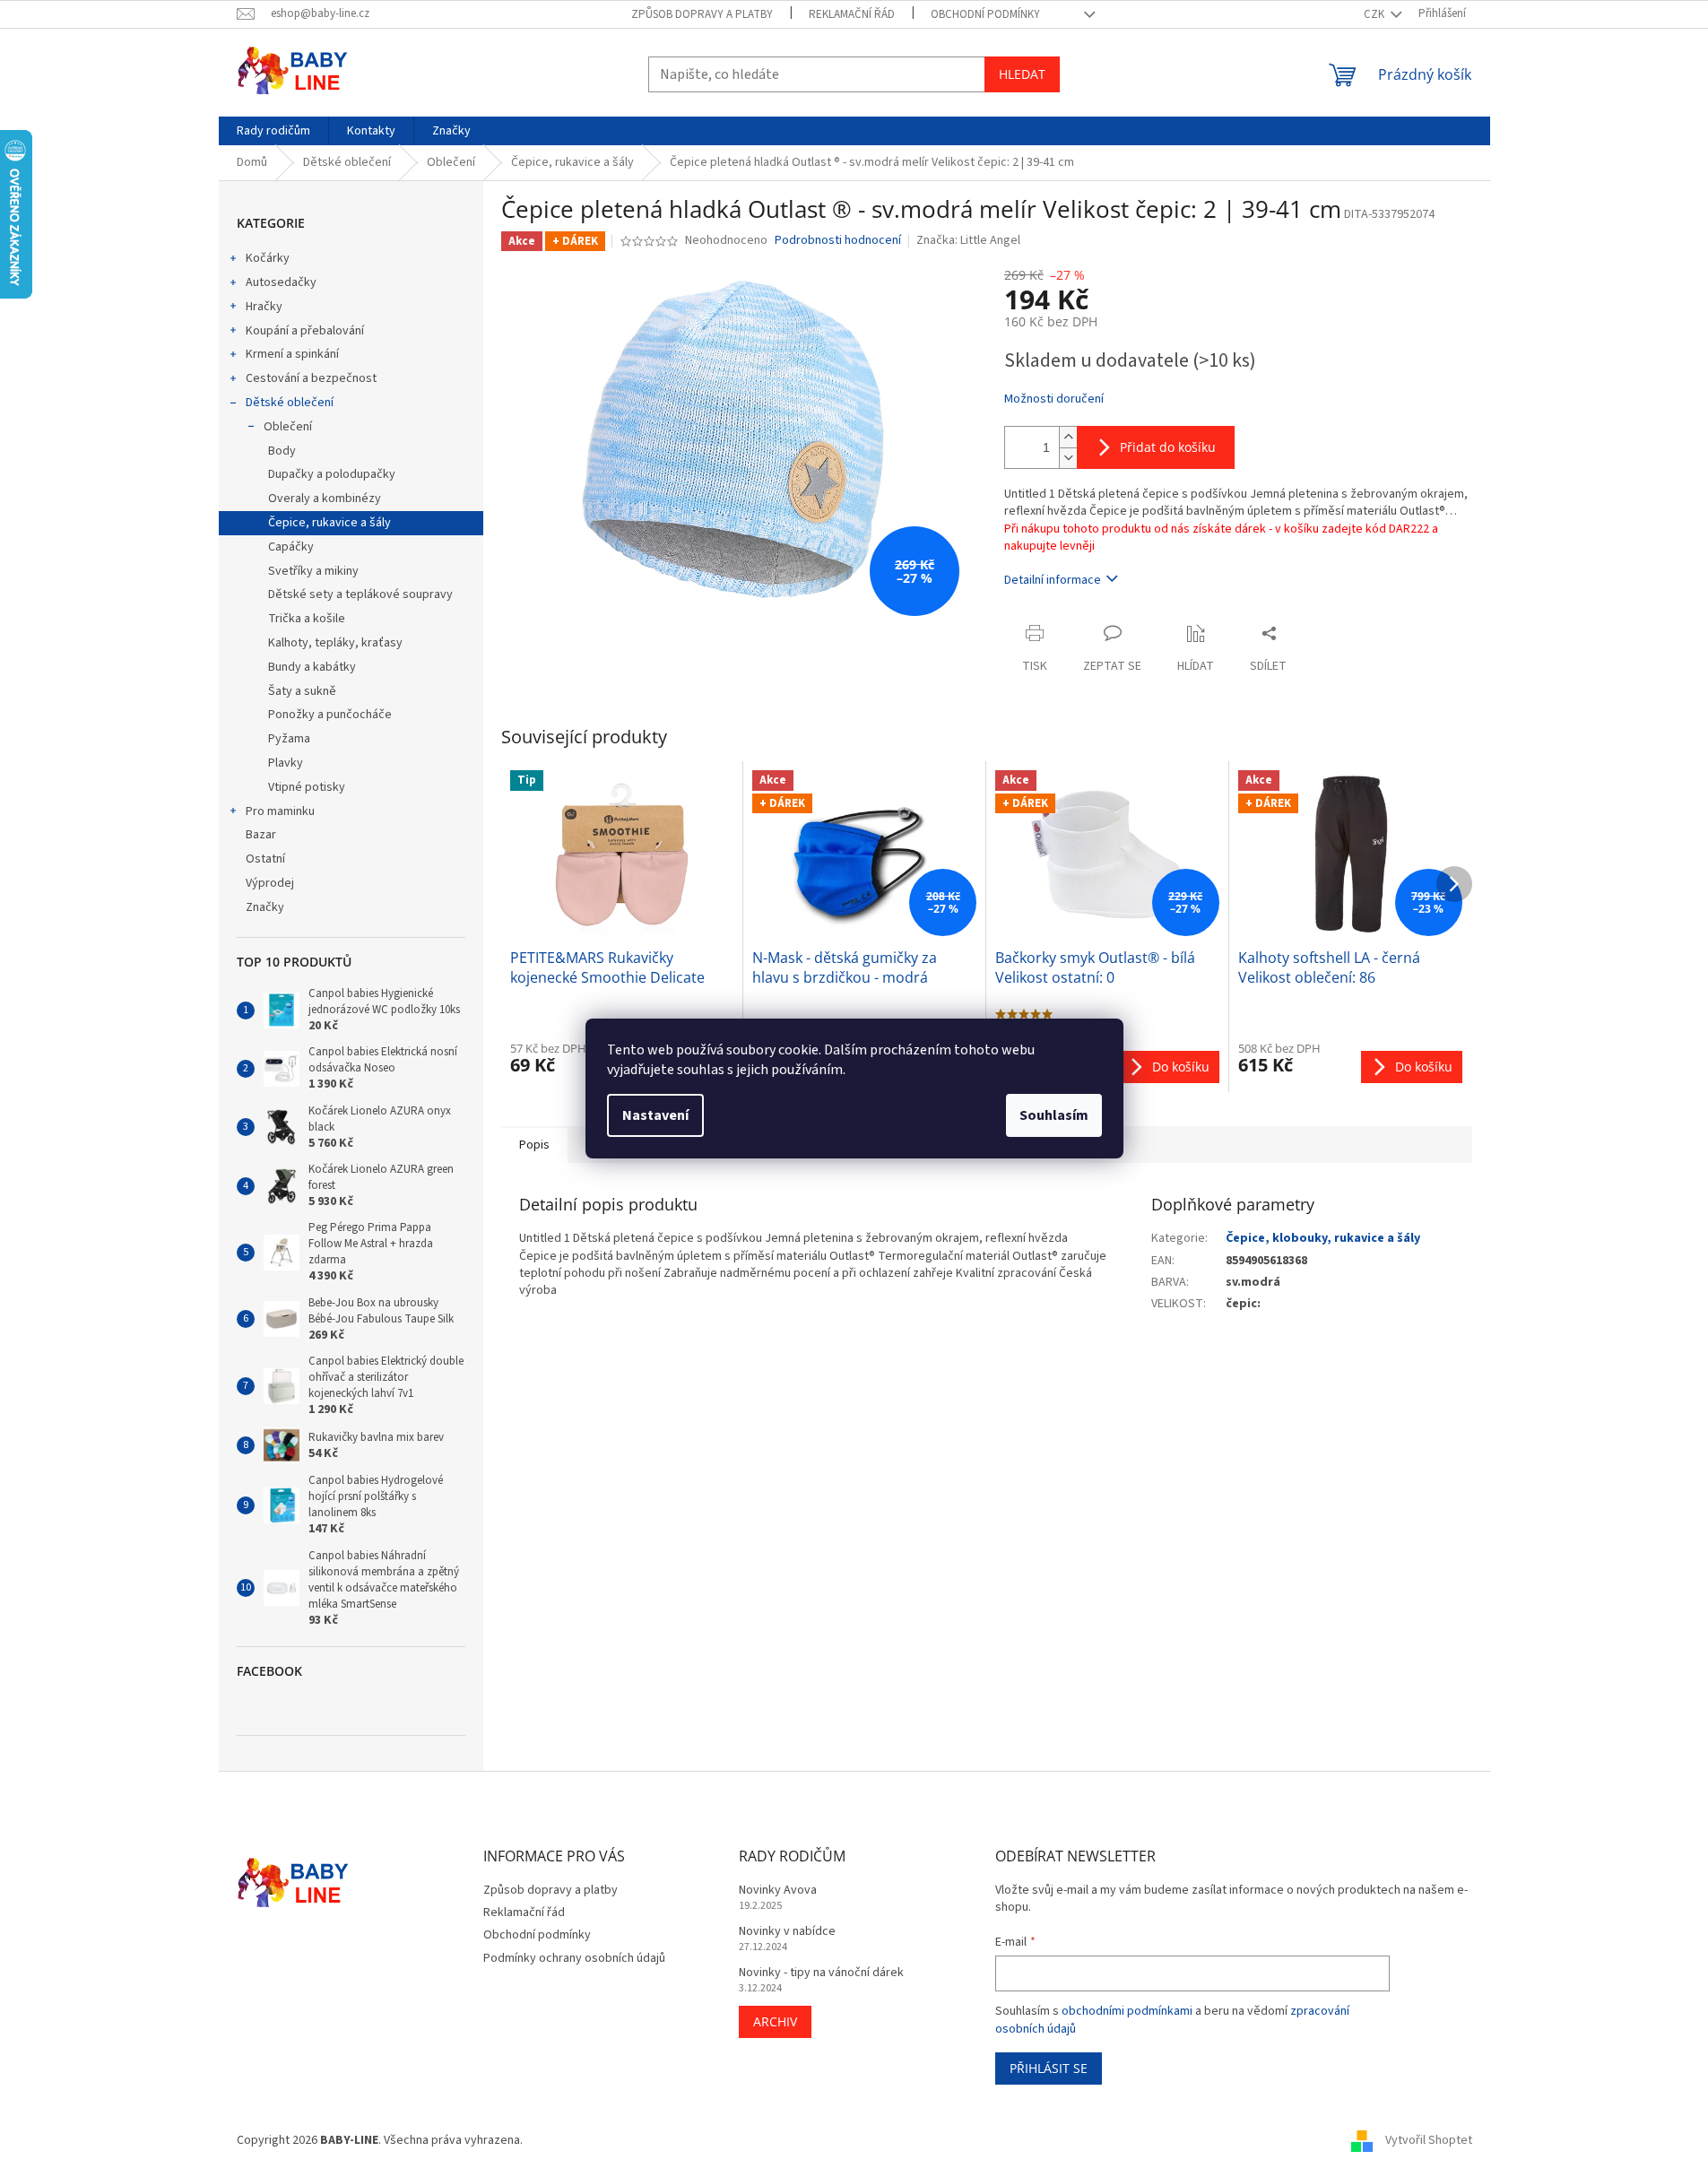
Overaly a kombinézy (325, 499)
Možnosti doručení (1054, 399)
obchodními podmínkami (1127, 2011)
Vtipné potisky (307, 787)
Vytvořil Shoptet (1429, 2140)
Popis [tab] (534, 1145)
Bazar (261, 835)
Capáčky (291, 547)
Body (282, 451)
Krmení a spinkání (292, 354)
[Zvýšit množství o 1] (1068, 437)
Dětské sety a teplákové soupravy (360, 594)
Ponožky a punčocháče (330, 715)
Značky (265, 907)
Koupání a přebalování (305, 331)
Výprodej (270, 883)
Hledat (1022, 74)
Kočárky (268, 258)
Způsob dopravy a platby (702, 14)
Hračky (264, 307)
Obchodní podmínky (985, 14)
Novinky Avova (778, 1891)
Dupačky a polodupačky (332, 474)
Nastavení (655, 1115)
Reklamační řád (852, 14)
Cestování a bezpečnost (311, 378)
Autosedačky (281, 282)
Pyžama (289, 739)
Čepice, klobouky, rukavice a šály (1323, 1238)
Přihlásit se (1049, 2068)
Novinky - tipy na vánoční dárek (821, 1973)
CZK (1375, 14)
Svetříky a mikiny (313, 571)
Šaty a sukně (302, 691)
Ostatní (265, 859)
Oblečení (288, 427)
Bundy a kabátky (312, 667)
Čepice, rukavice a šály (329, 523)
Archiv (775, 2021)
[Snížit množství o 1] (1068, 458)
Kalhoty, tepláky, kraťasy (335, 643)
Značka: (968, 240)
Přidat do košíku (1168, 447)
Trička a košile (307, 619)
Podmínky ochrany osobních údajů (574, 1958)
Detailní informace (1053, 580)
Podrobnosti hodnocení (838, 241)
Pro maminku (280, 811)
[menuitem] (273, 131)
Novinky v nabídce (787, 1932)
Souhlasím (1054, 1115)
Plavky (286, 763)
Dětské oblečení (290, 403)
